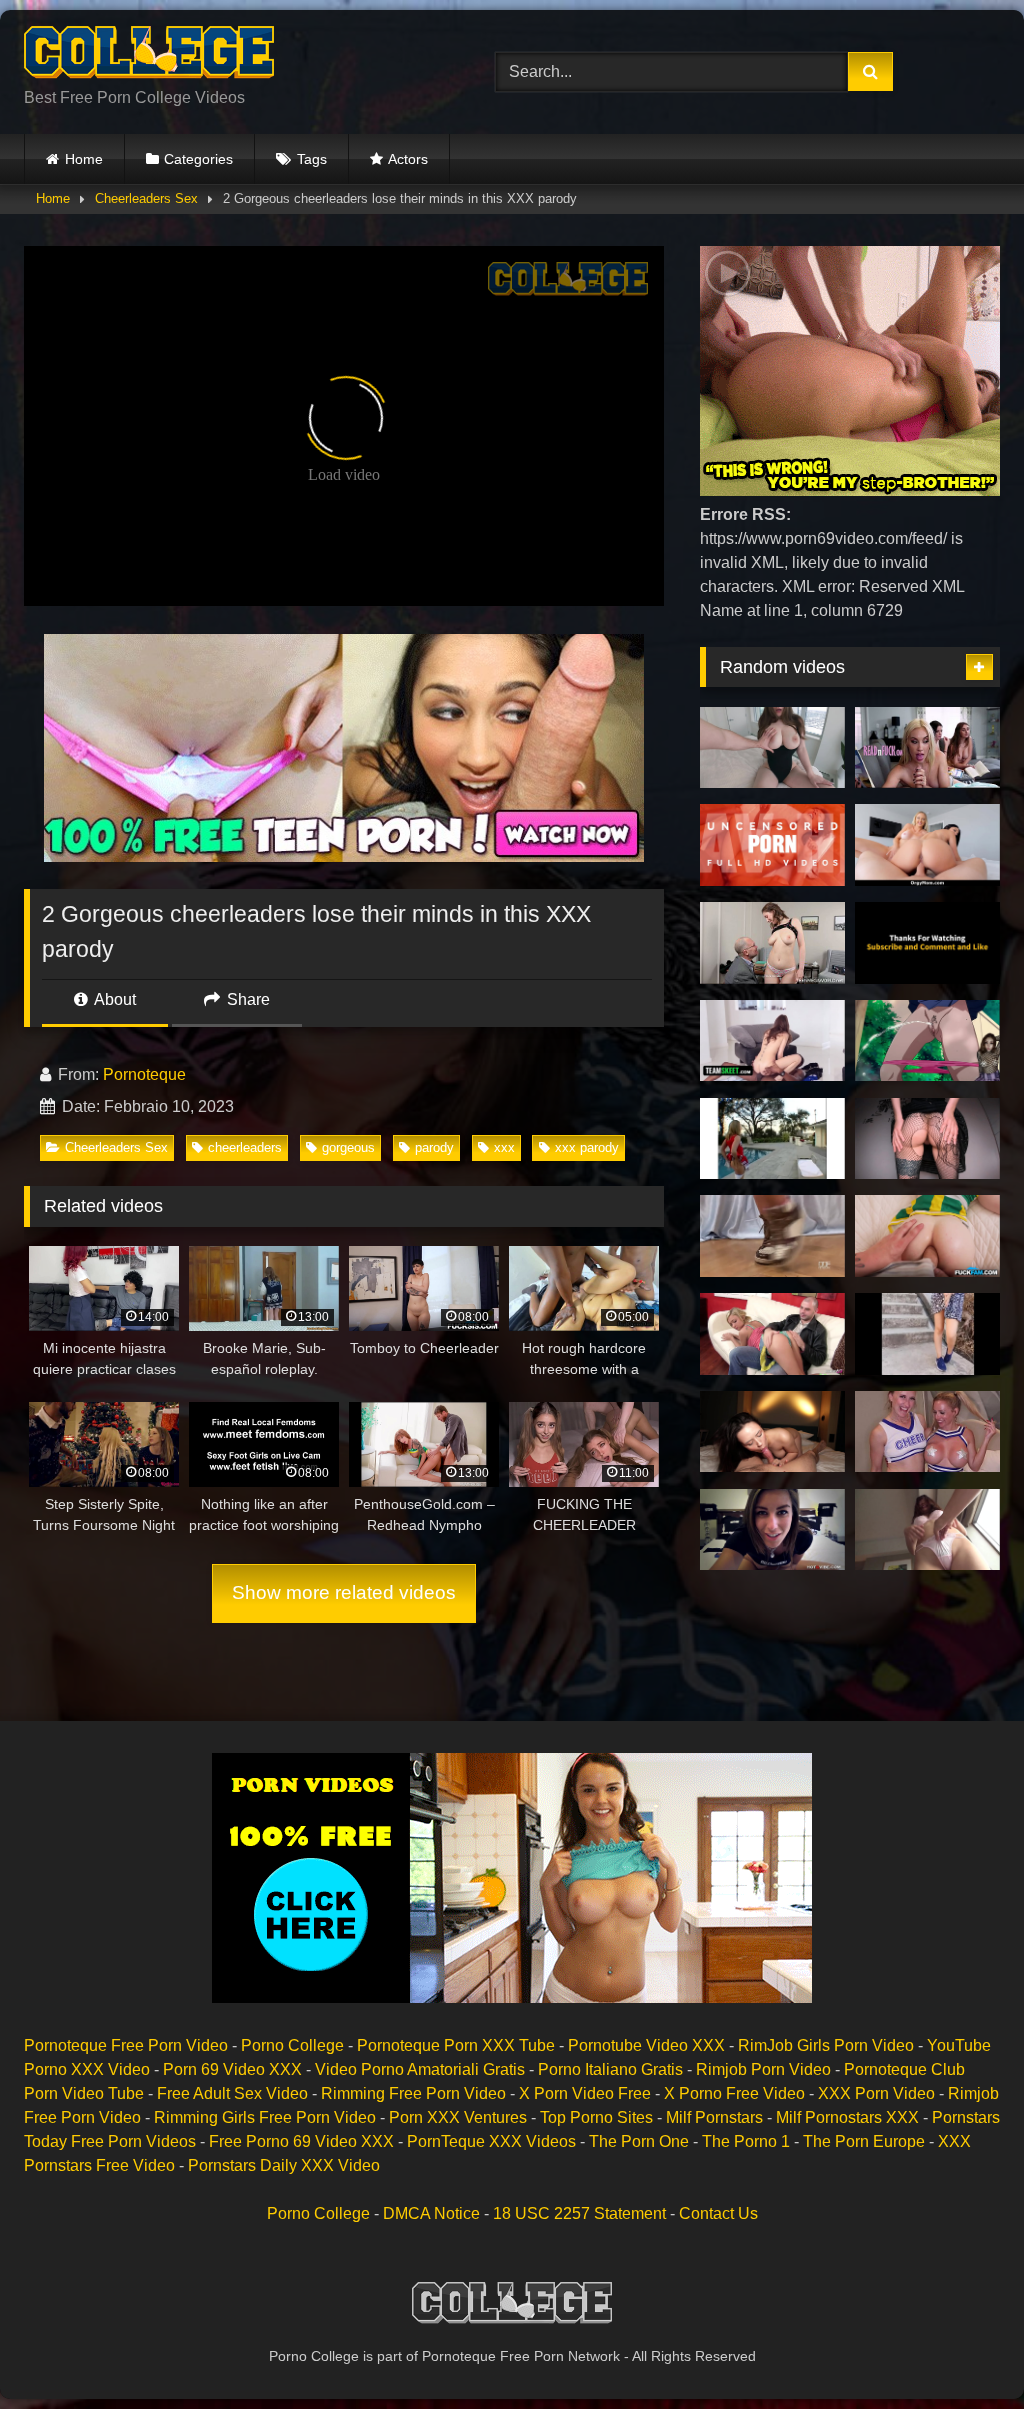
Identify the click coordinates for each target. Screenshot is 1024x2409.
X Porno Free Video (734, 2093)
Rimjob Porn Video (763, 2069)
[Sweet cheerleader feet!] (772, 1236)
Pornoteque (144, 1074)
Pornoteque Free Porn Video (126, 2045)
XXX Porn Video (876, 2093)
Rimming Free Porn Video (413, 2093)
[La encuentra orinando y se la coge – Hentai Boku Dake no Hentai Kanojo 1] (927, 1041)
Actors (408, 159)
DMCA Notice (431, 2213)
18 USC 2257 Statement (579, 2213)
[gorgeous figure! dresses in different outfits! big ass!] (927, 1139)
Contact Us (718, 2213)
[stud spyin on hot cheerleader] (772, 1139)
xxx (504, 1147)
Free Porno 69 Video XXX (301, 2141)
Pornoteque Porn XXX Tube (456, 2045)
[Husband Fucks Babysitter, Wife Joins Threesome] (772, 1334)
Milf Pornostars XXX (847, 2117)
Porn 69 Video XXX (232, 2069)
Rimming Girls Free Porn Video (265, 2117)
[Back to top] (962, 2349)
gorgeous (348, 1147)
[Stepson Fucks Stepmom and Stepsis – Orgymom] (927, 845)
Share (246, 999)
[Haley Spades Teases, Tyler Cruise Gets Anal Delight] (927, 1236)
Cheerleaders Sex (146, 198)
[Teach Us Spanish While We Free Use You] (927, 748)
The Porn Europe (864, 2141)
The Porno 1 (746, 2141)
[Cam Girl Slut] (772, 1530)
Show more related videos (344, 1592)
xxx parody (587, 1147)
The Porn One (639, 2141)
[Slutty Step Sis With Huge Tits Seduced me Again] (772, 748)
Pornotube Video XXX (646, 2045)
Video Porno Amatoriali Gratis (420, 2069)
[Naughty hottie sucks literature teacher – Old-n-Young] (772, 943)
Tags (312, 159)
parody (434, 1147)
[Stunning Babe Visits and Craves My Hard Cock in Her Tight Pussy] (772, 1432)
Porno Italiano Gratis (610, 2069)
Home (84, 159)
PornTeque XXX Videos (491, 2141)
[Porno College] (228, 56)
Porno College (292, 2045)
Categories (198, 159)
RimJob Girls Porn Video (826, 2045)
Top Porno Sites (596, 2117)
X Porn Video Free (585, 2093)
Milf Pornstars (714, 2117)
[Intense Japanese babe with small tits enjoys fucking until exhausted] (772, 845)
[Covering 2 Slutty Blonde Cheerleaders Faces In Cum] (927, 1432)
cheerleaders (245, 1147)
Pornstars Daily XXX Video (284, 2165)
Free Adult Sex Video (232, 2093)
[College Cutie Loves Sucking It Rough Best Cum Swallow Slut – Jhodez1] (927, 943)
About (113, 999)
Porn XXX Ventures (458, 2117)
